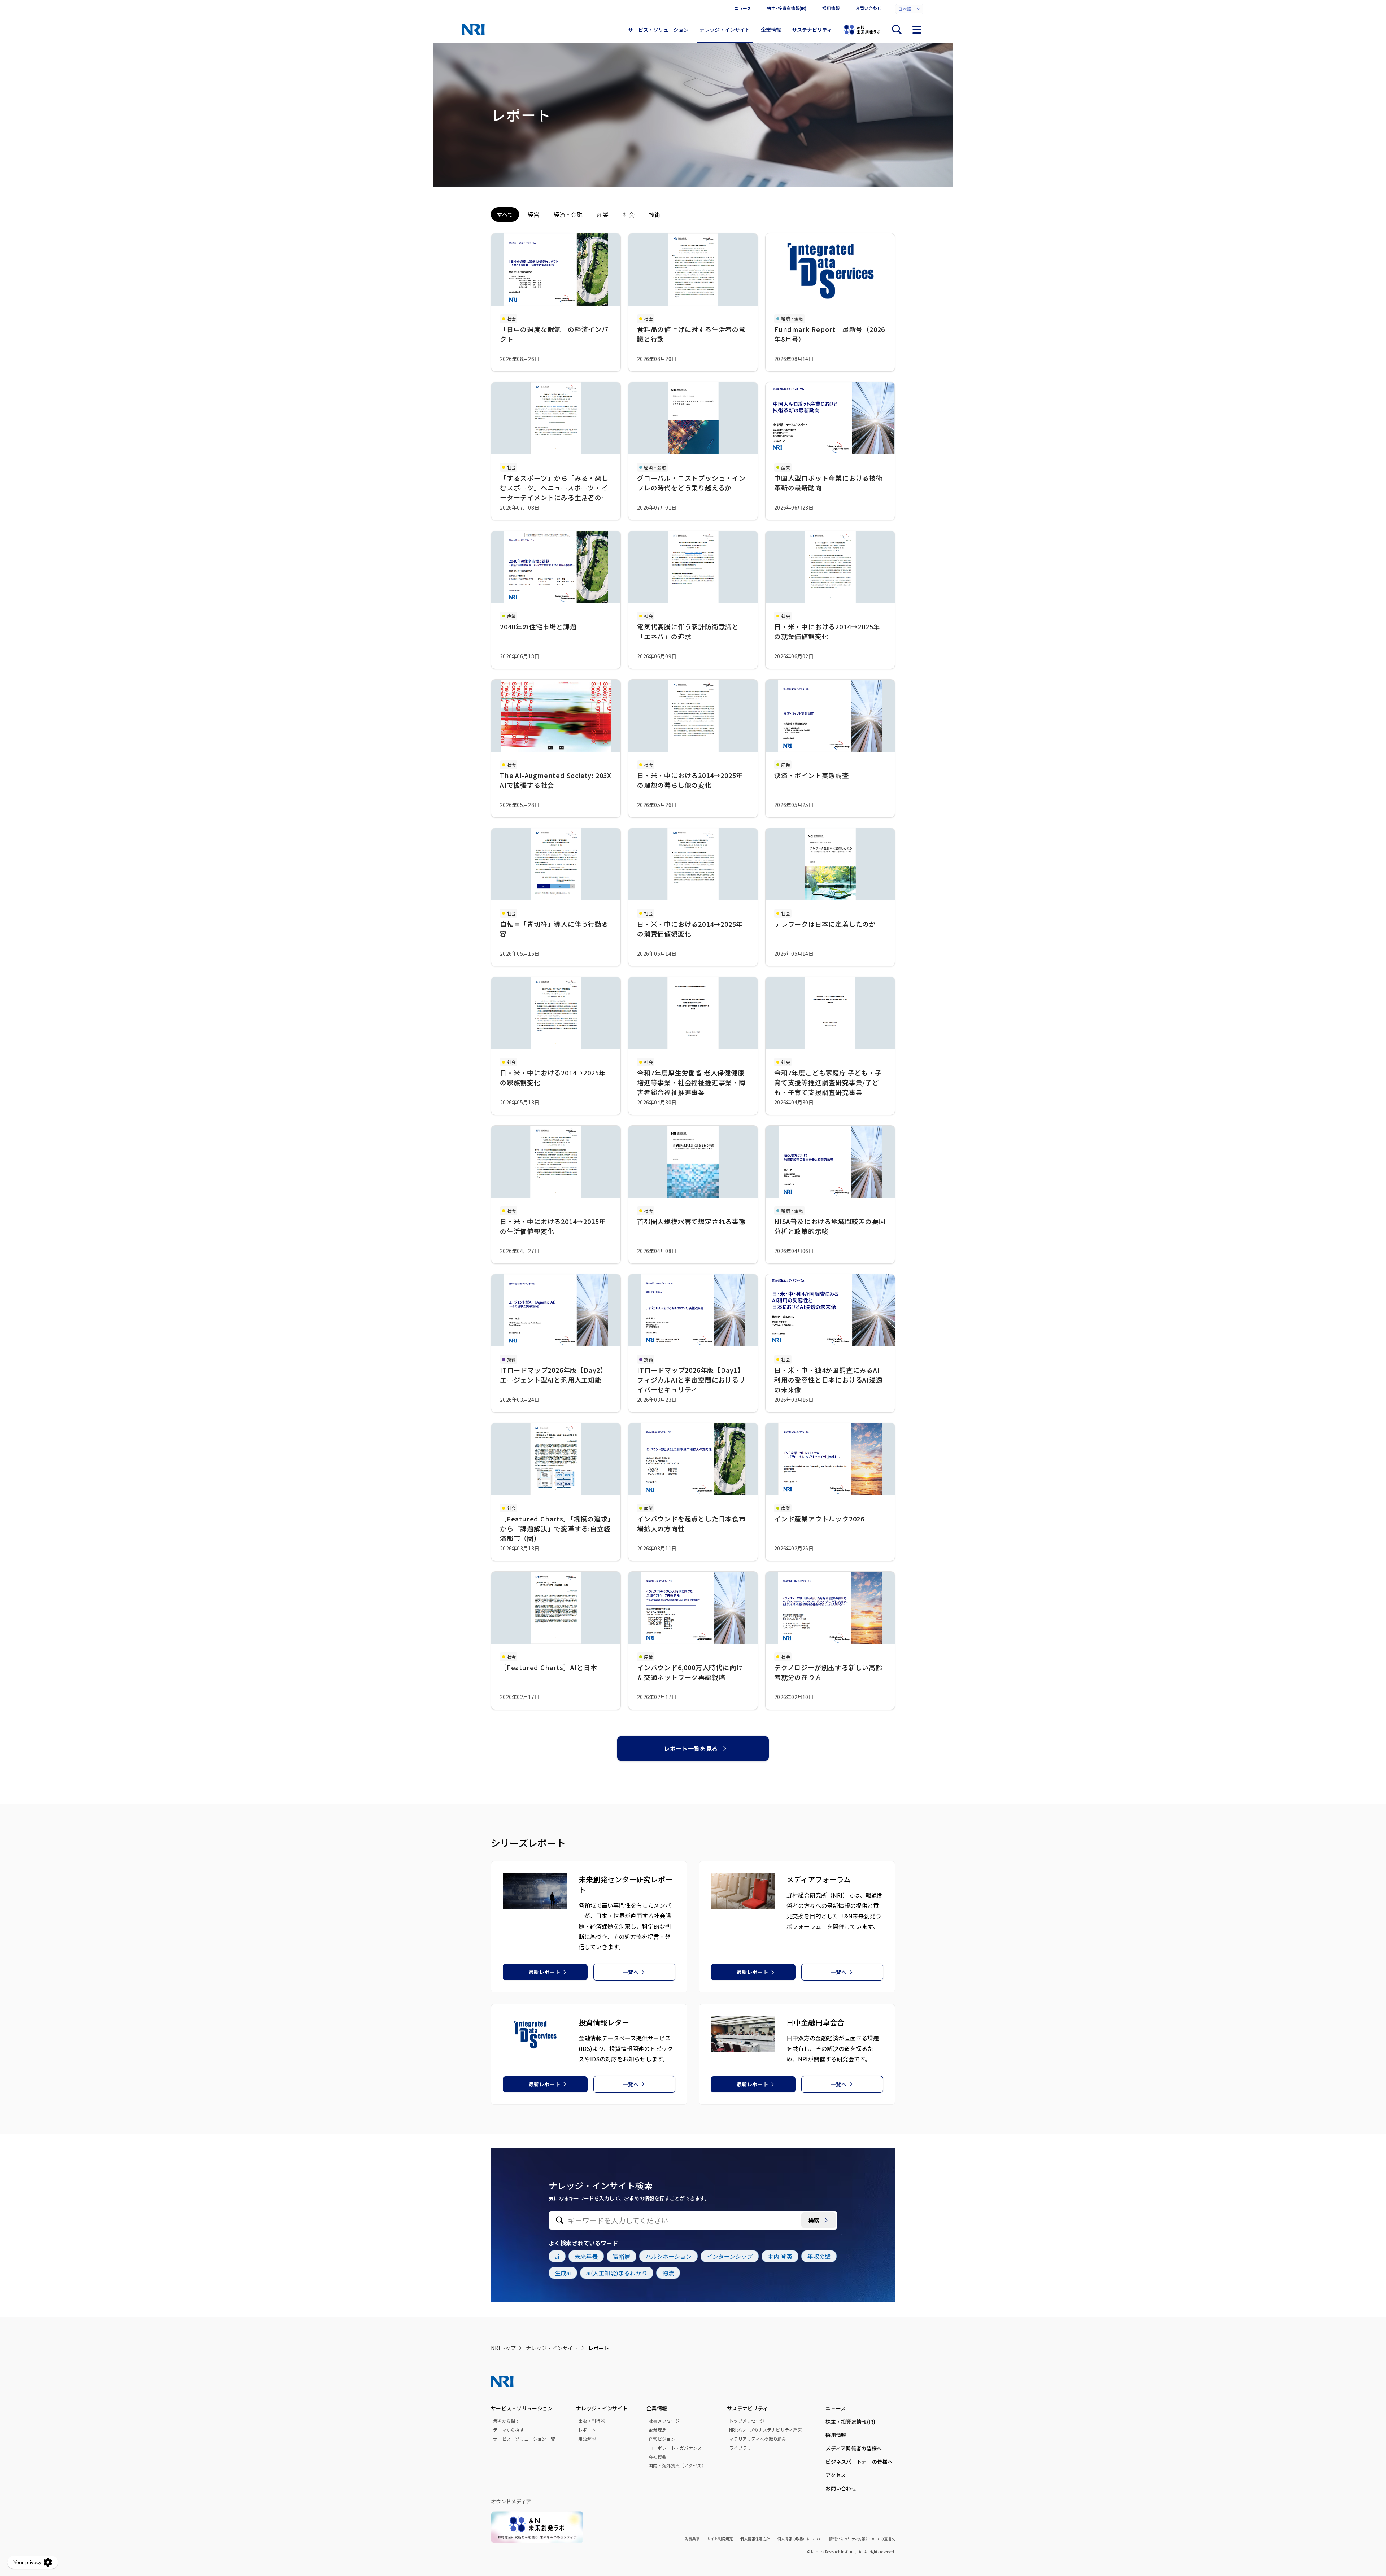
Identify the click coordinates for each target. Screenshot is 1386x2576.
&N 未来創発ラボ (862, 30)
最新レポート (544, 1972)
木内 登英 (780, 2256)
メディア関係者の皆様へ (854, 2448)
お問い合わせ (868, 8)
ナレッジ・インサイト (725, 30)
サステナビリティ (812, 30)
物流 (668, 2273)
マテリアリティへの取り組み (758, 2439)
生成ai (563, 2273)
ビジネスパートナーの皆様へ (859, 2462)
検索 (814, 2220)
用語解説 (587, 2439)
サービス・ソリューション (658, 30)
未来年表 (586, 2256)
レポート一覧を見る (691, 1748)
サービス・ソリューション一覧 (524, 2439)
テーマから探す (509, 2430)
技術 (655, 214)
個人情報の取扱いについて (799, 2539)
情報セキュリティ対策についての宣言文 (862, 2539)
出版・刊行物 (592, 2421)
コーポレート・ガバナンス (675, 2448)
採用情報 (831, 8)
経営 (533, 214)
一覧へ (631, 1972)
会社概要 (657, 2457)
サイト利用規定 (720, 2539)
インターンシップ (730, 2256)
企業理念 (657, 2430)
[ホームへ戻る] (473, 30)
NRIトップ (503, 2348)
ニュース (743, 8)
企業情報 (771, 30)
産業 (603, 214)
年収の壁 (819, 2256)
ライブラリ (740, 2448)
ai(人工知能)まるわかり (617, 2273)
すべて (505, 214)
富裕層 (622, 2256)
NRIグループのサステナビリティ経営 (766, 2430)
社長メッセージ (664, 2421)
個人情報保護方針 (755, 2539)
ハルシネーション (668, 2256)
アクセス (836, 2475)
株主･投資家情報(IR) (787, 8)
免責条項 (692, 2539)
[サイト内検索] (897, 30)
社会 (629, 214)
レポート (587, 2430)
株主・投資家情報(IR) (850, 2422)
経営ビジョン (662, 2439)
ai (557, 2256)
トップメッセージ (747, 2421)
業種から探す (506, 2421)
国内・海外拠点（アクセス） (677, 2466)
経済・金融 (568, 214)
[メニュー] (917, 30)
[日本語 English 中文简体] (909, 9)
